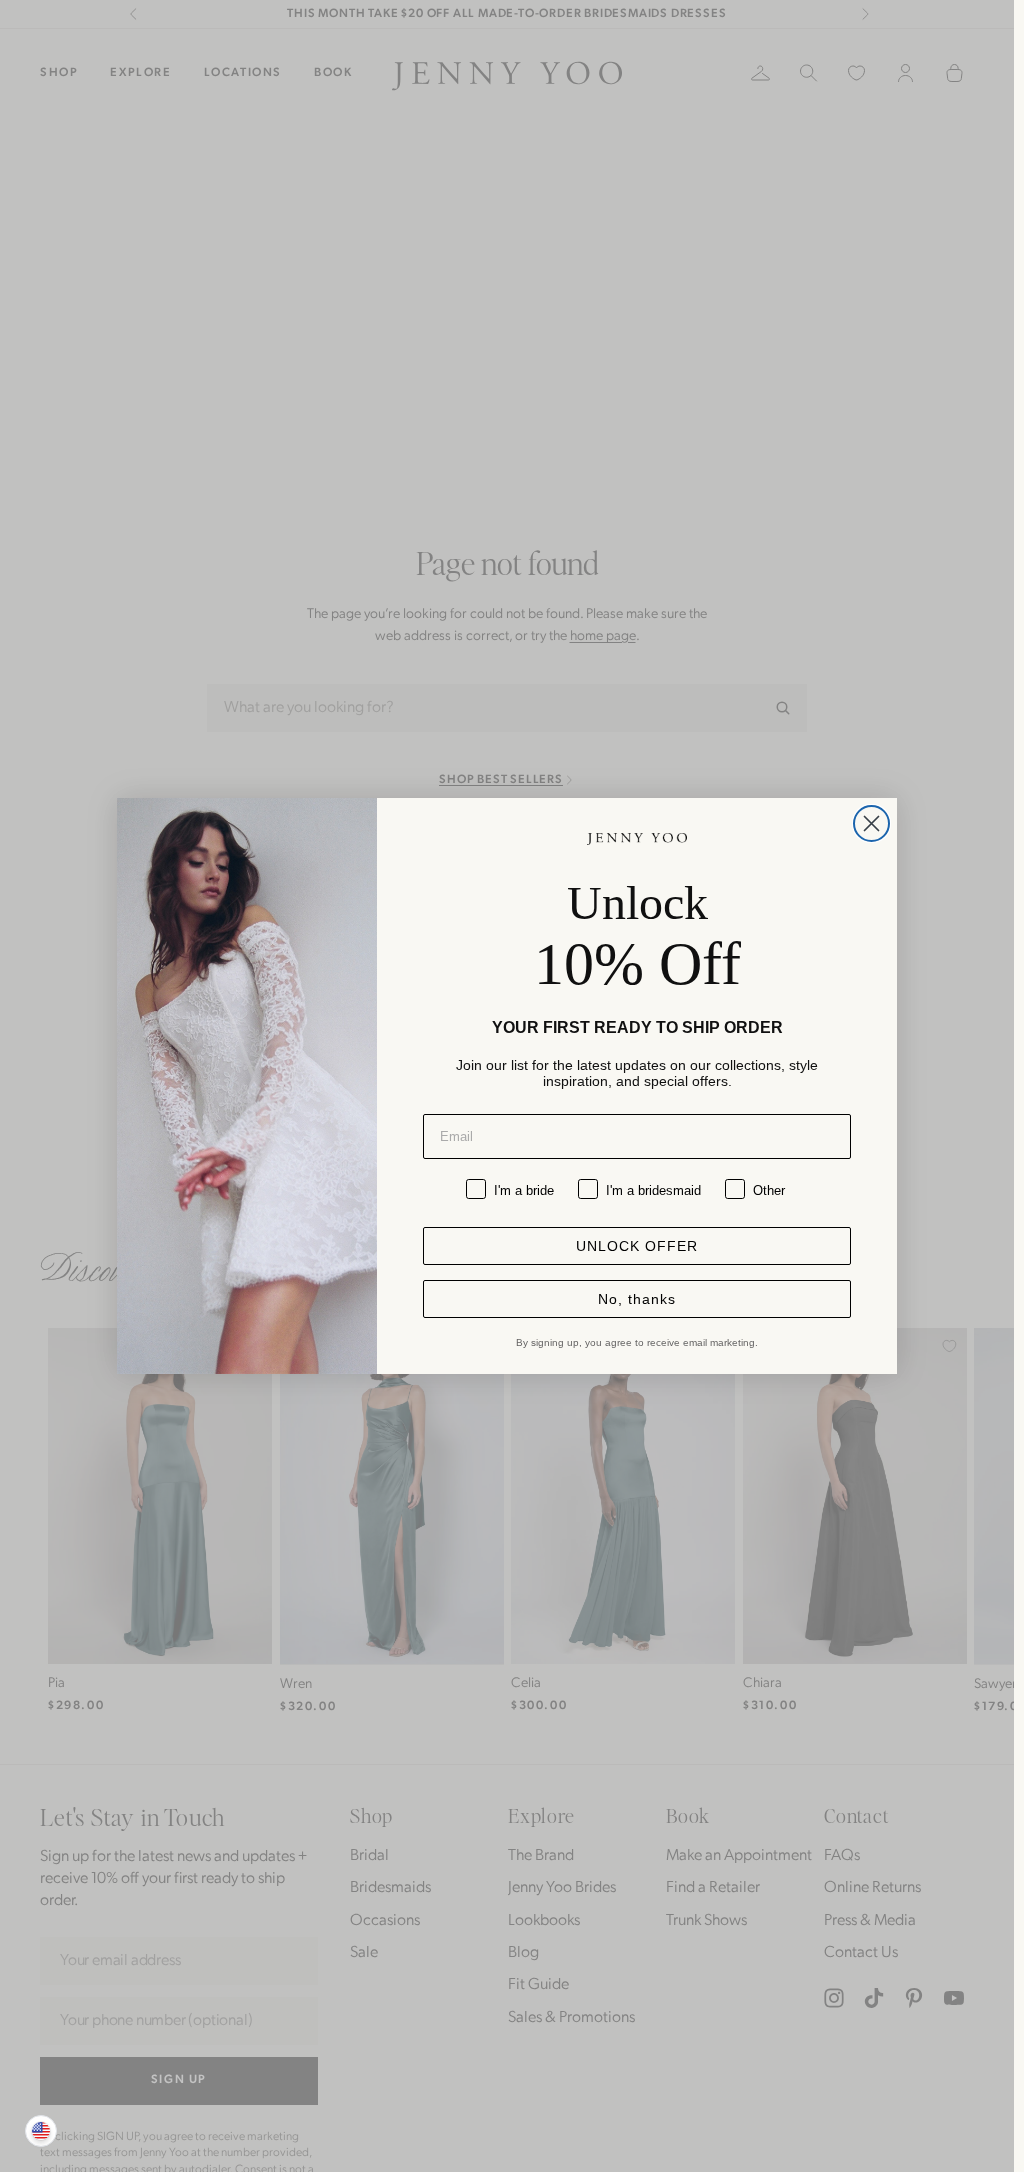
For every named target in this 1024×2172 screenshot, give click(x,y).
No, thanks (637, 1299)
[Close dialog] (871, 823)
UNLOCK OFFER (637, 1246)
